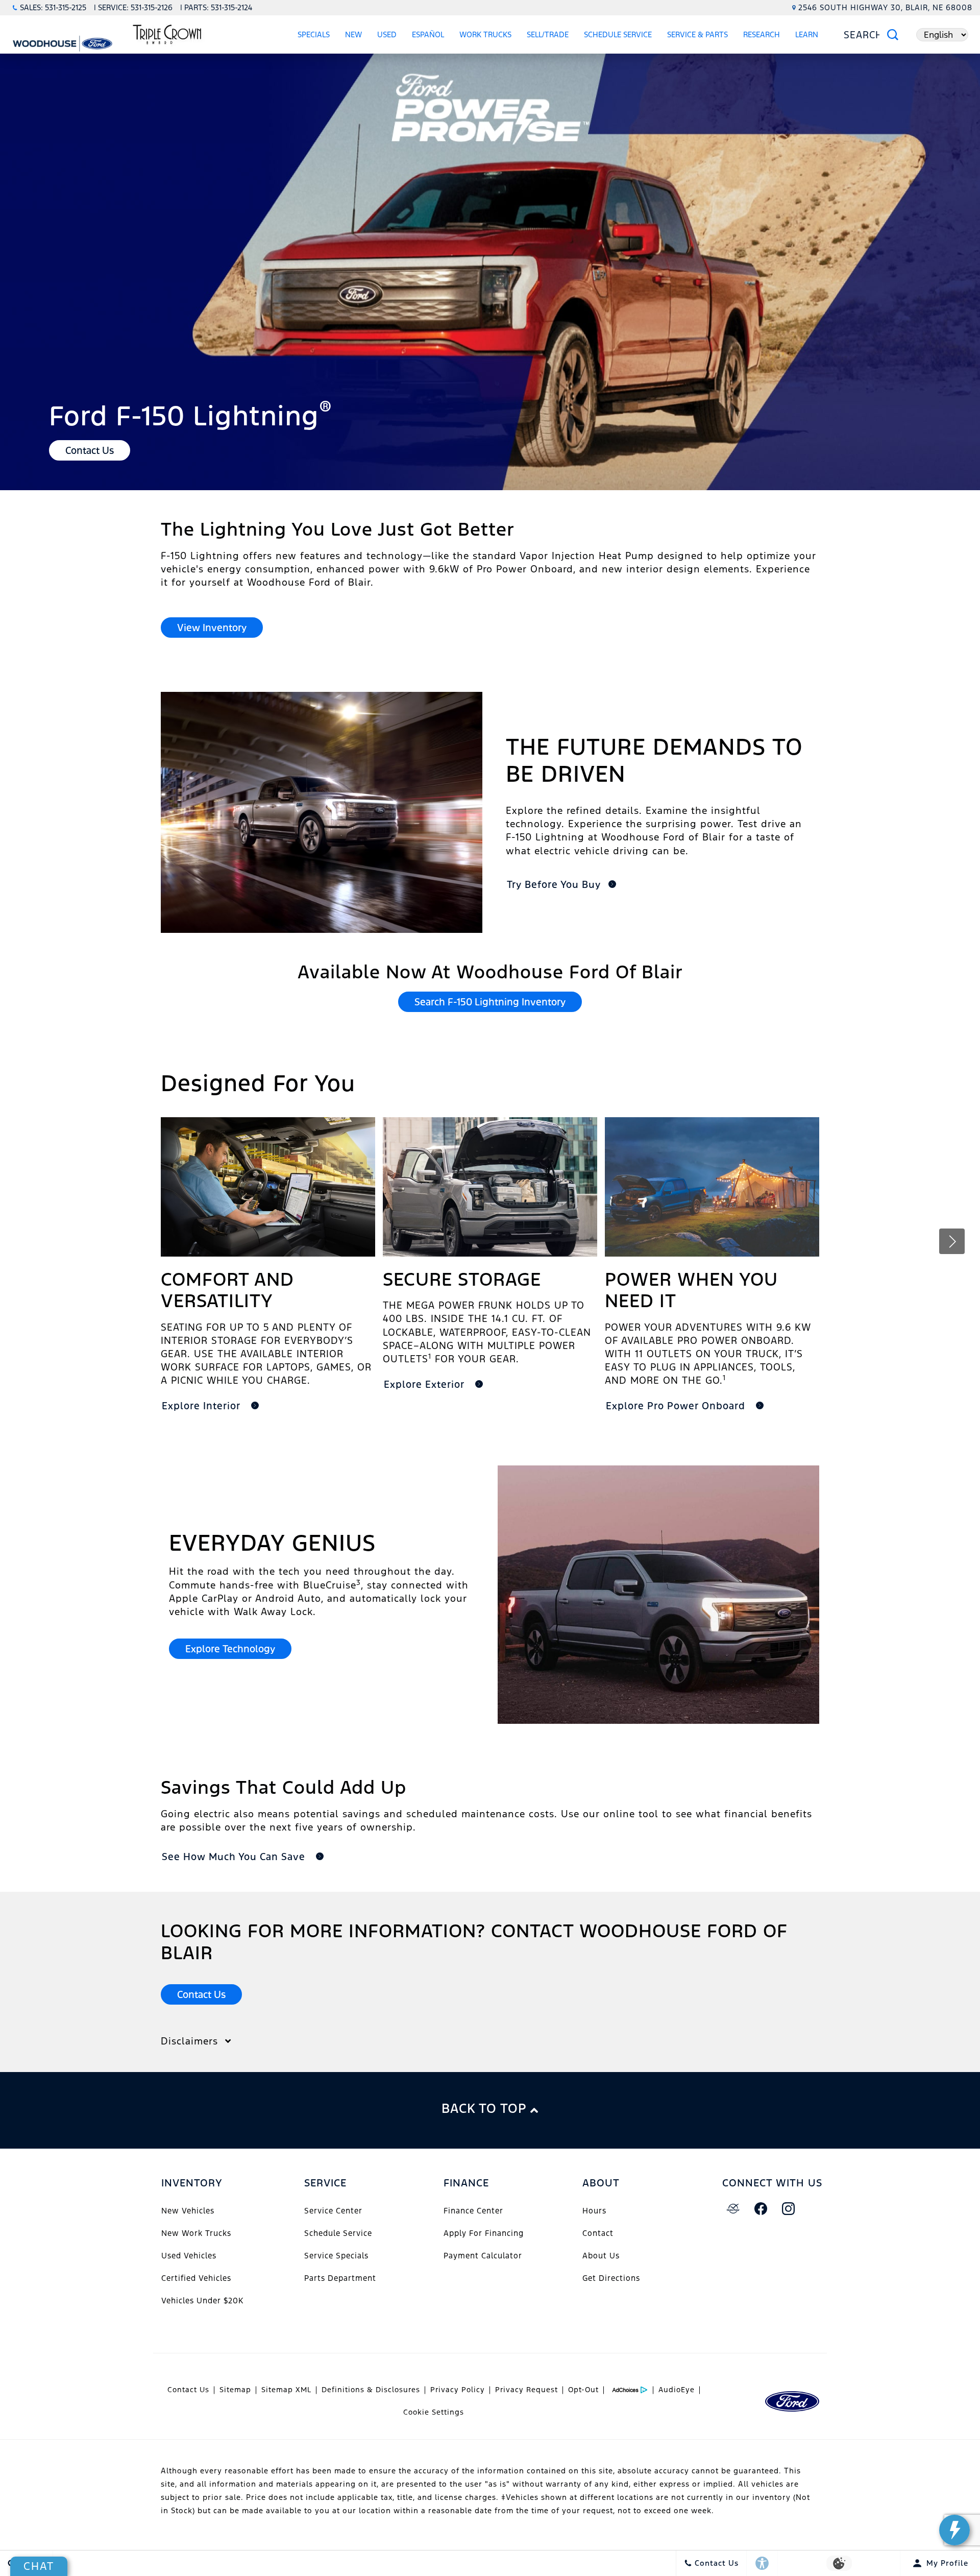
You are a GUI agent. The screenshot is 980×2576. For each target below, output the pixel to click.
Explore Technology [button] (230, 1649)
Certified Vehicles (196, 2278)
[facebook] (761, 2209)
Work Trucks (485, 34)
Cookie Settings (434, 2412)
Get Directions (611, 2278)
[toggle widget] (954, 2530)
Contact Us (188, 2390)
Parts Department (340, 2278)
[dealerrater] (733, 2209)
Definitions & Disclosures (371, 2390)
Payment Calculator (483, 2256)
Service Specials (336, 2256)
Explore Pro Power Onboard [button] (677, 1406)
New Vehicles (188, 2211)
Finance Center (473, 2211)
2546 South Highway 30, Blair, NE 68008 (885, 7)
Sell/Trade (548, 34)
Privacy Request (526, 2390)
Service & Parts (697, 34)
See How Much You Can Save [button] (235, 1857)
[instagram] (789, 2209)
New (353, 34)
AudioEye (677, 2390)
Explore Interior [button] (203, 1406)
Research (762, 34)
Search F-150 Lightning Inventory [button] (490, 1002)
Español (428, 34)
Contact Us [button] (90, 450)
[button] (952, 1241)
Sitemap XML (286, 2390)
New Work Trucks (196, 2233)
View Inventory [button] (212, 628)
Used (387, 34)
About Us (601, 2256)
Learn (807, 34)
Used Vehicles (189, 2256)
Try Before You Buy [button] (554, 884)
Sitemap (235, 2390)
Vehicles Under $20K (202, 2301)
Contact (598, 2233)
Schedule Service (618, 34)
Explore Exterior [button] (426, 1384)
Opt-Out (583, 2390)
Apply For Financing (484, 2233)
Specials (314, 34)
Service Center (333, 2211)
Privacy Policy (458, 2390)
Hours (594, 2211)
